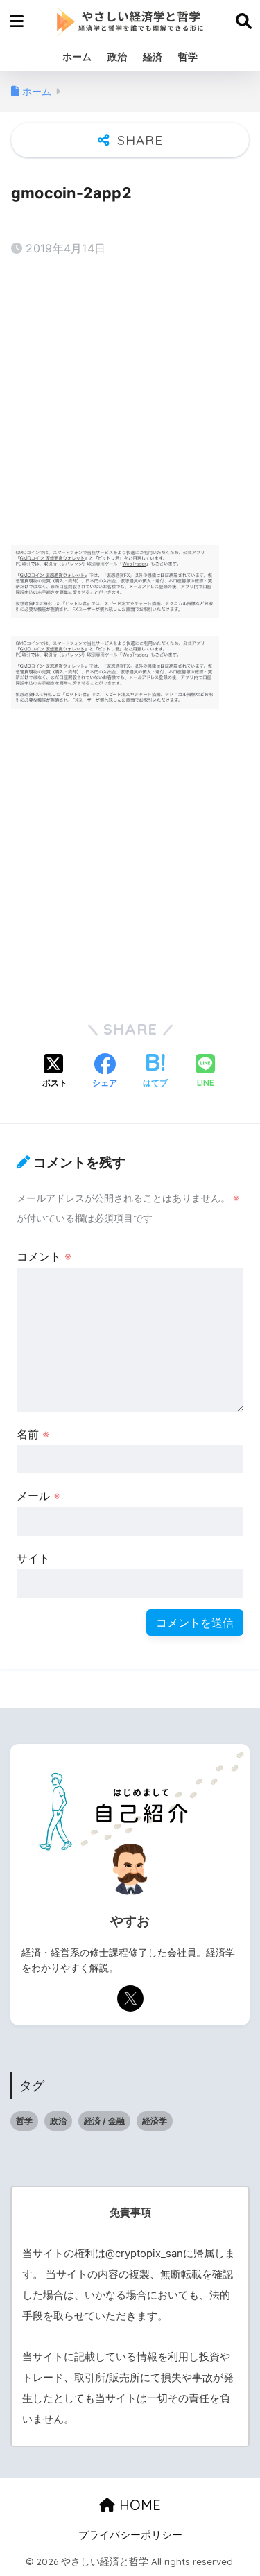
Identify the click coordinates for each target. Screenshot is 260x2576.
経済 (153, 57)
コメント (44, 1256)
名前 (33, 1434)
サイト (33, 1558)
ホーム (77, 57)
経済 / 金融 (104, 2121)
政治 (117, 57)
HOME (138, 2505)
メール (38, 1496)
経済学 (155, 2121)
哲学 (188, 57)
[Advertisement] (130, 403)
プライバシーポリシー (130, 2535)
